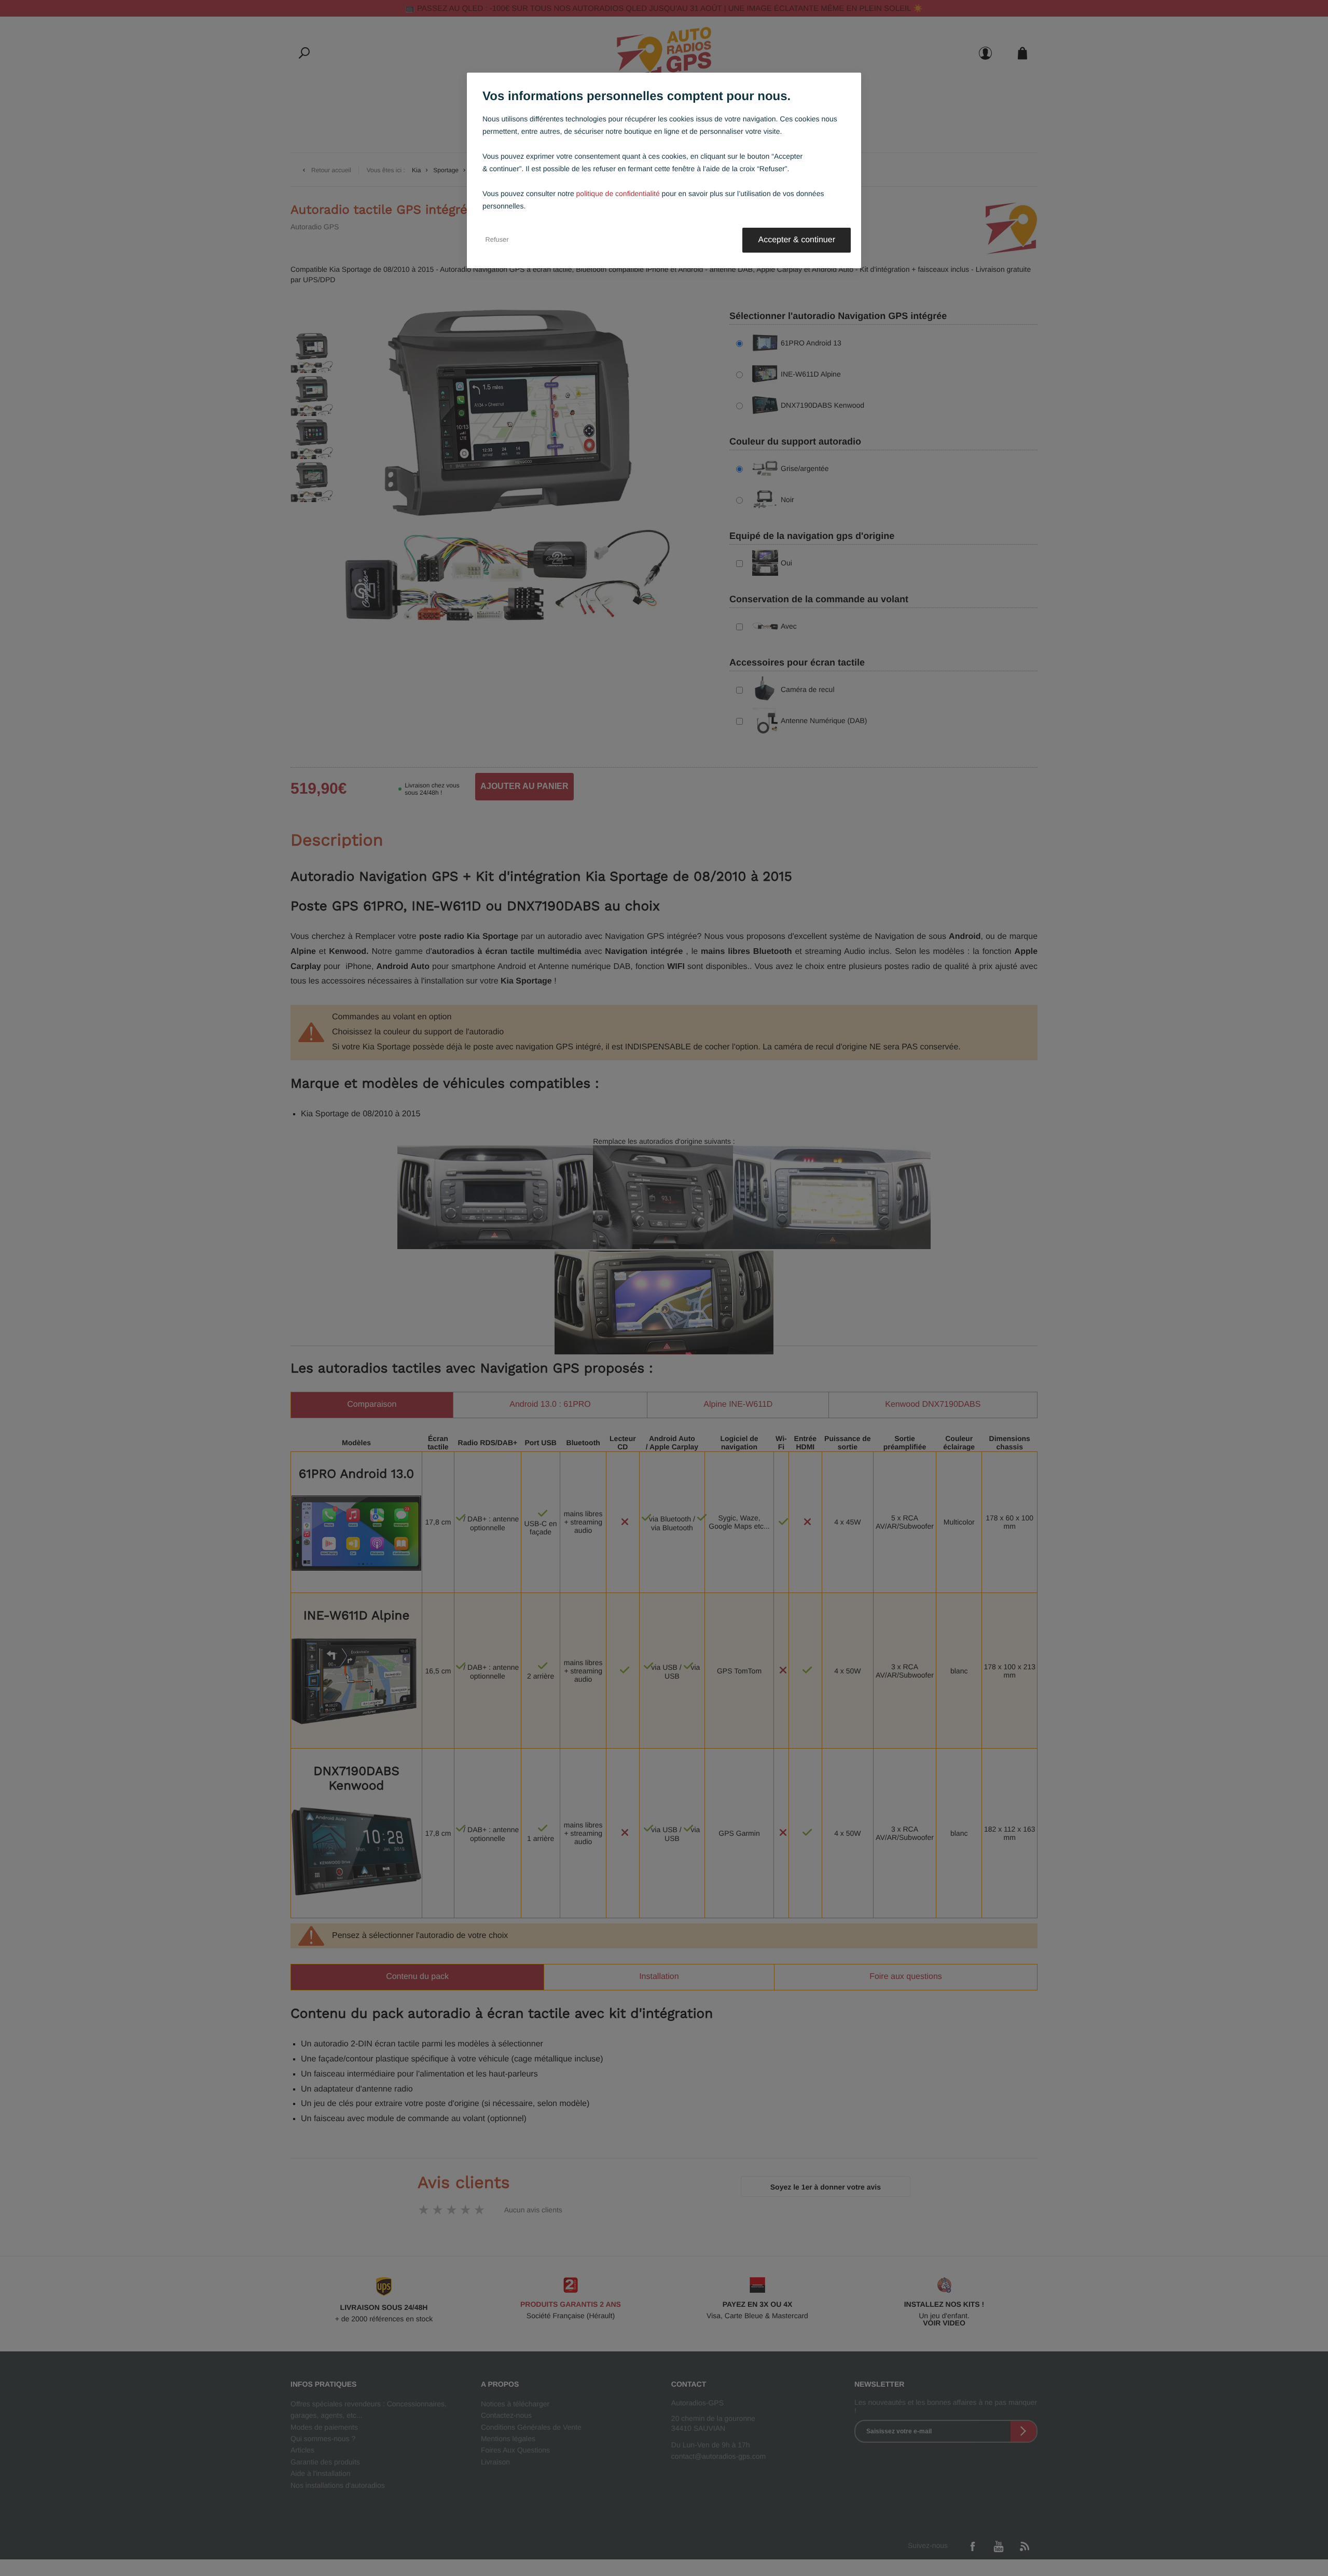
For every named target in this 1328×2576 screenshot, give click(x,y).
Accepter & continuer (797, 240)
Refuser (497, 240)
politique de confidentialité (618, 193)
